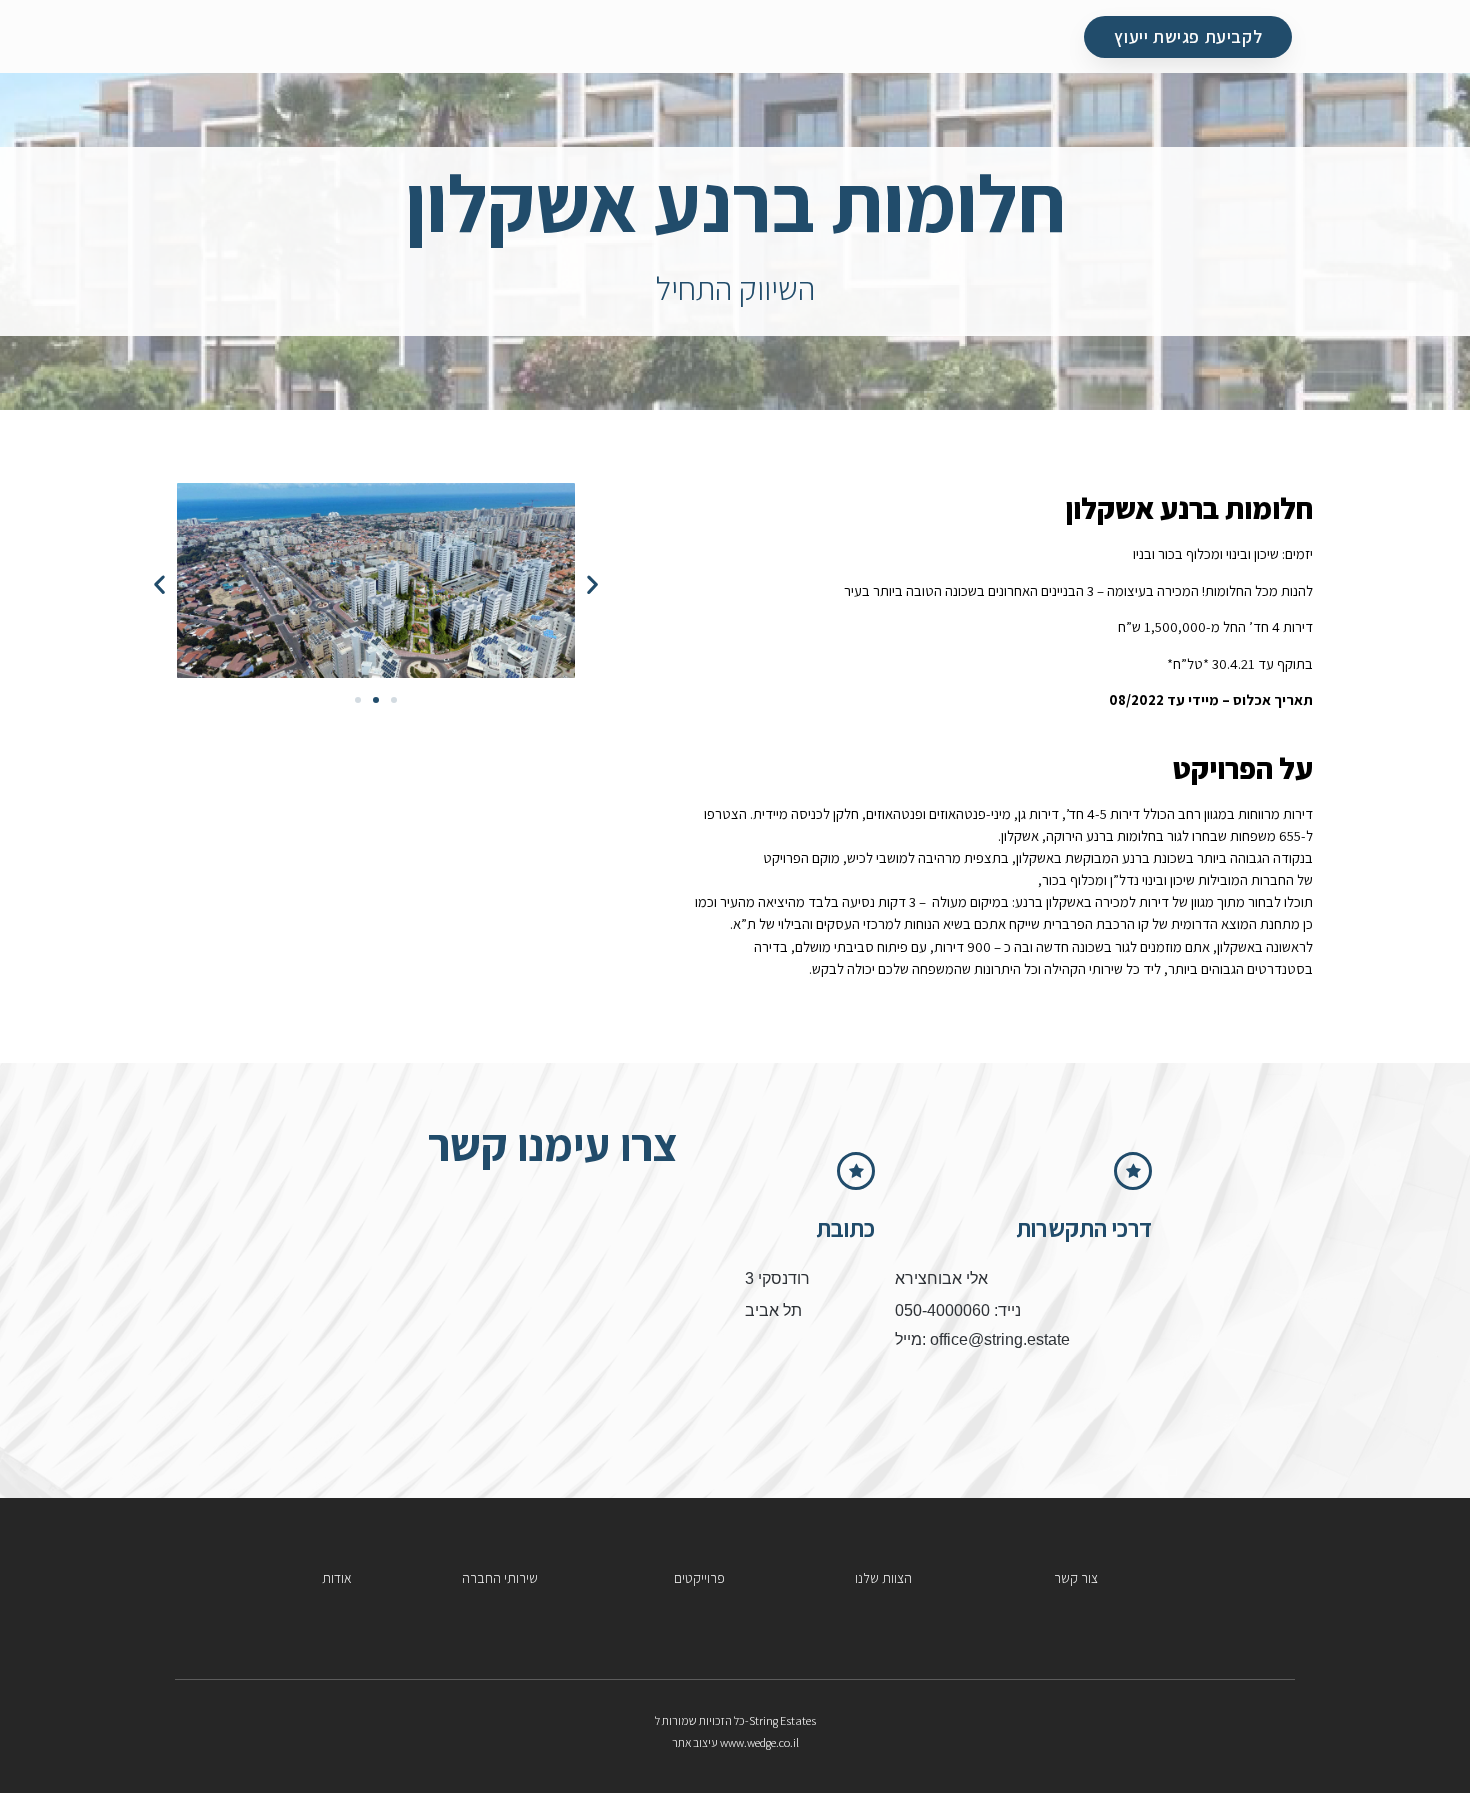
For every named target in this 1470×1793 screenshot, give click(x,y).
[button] (159, 583)
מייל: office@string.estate (982, 1339)
